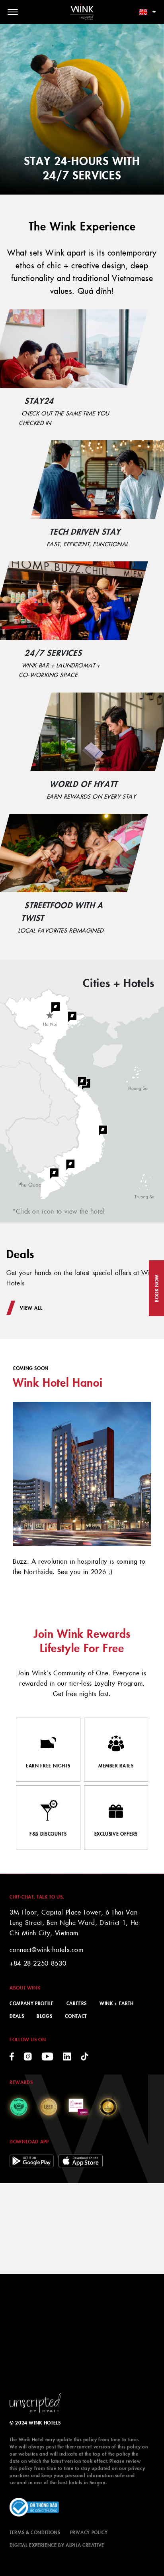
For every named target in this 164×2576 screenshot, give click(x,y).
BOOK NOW (156, 1288)
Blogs (44, 2016)
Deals (17, 2016)
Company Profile (32, 2003)
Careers (77, 2003)
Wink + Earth (117, 2003)
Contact (76, 2016)
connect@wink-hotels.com (47, 1949)
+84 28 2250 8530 (38, 1963)
